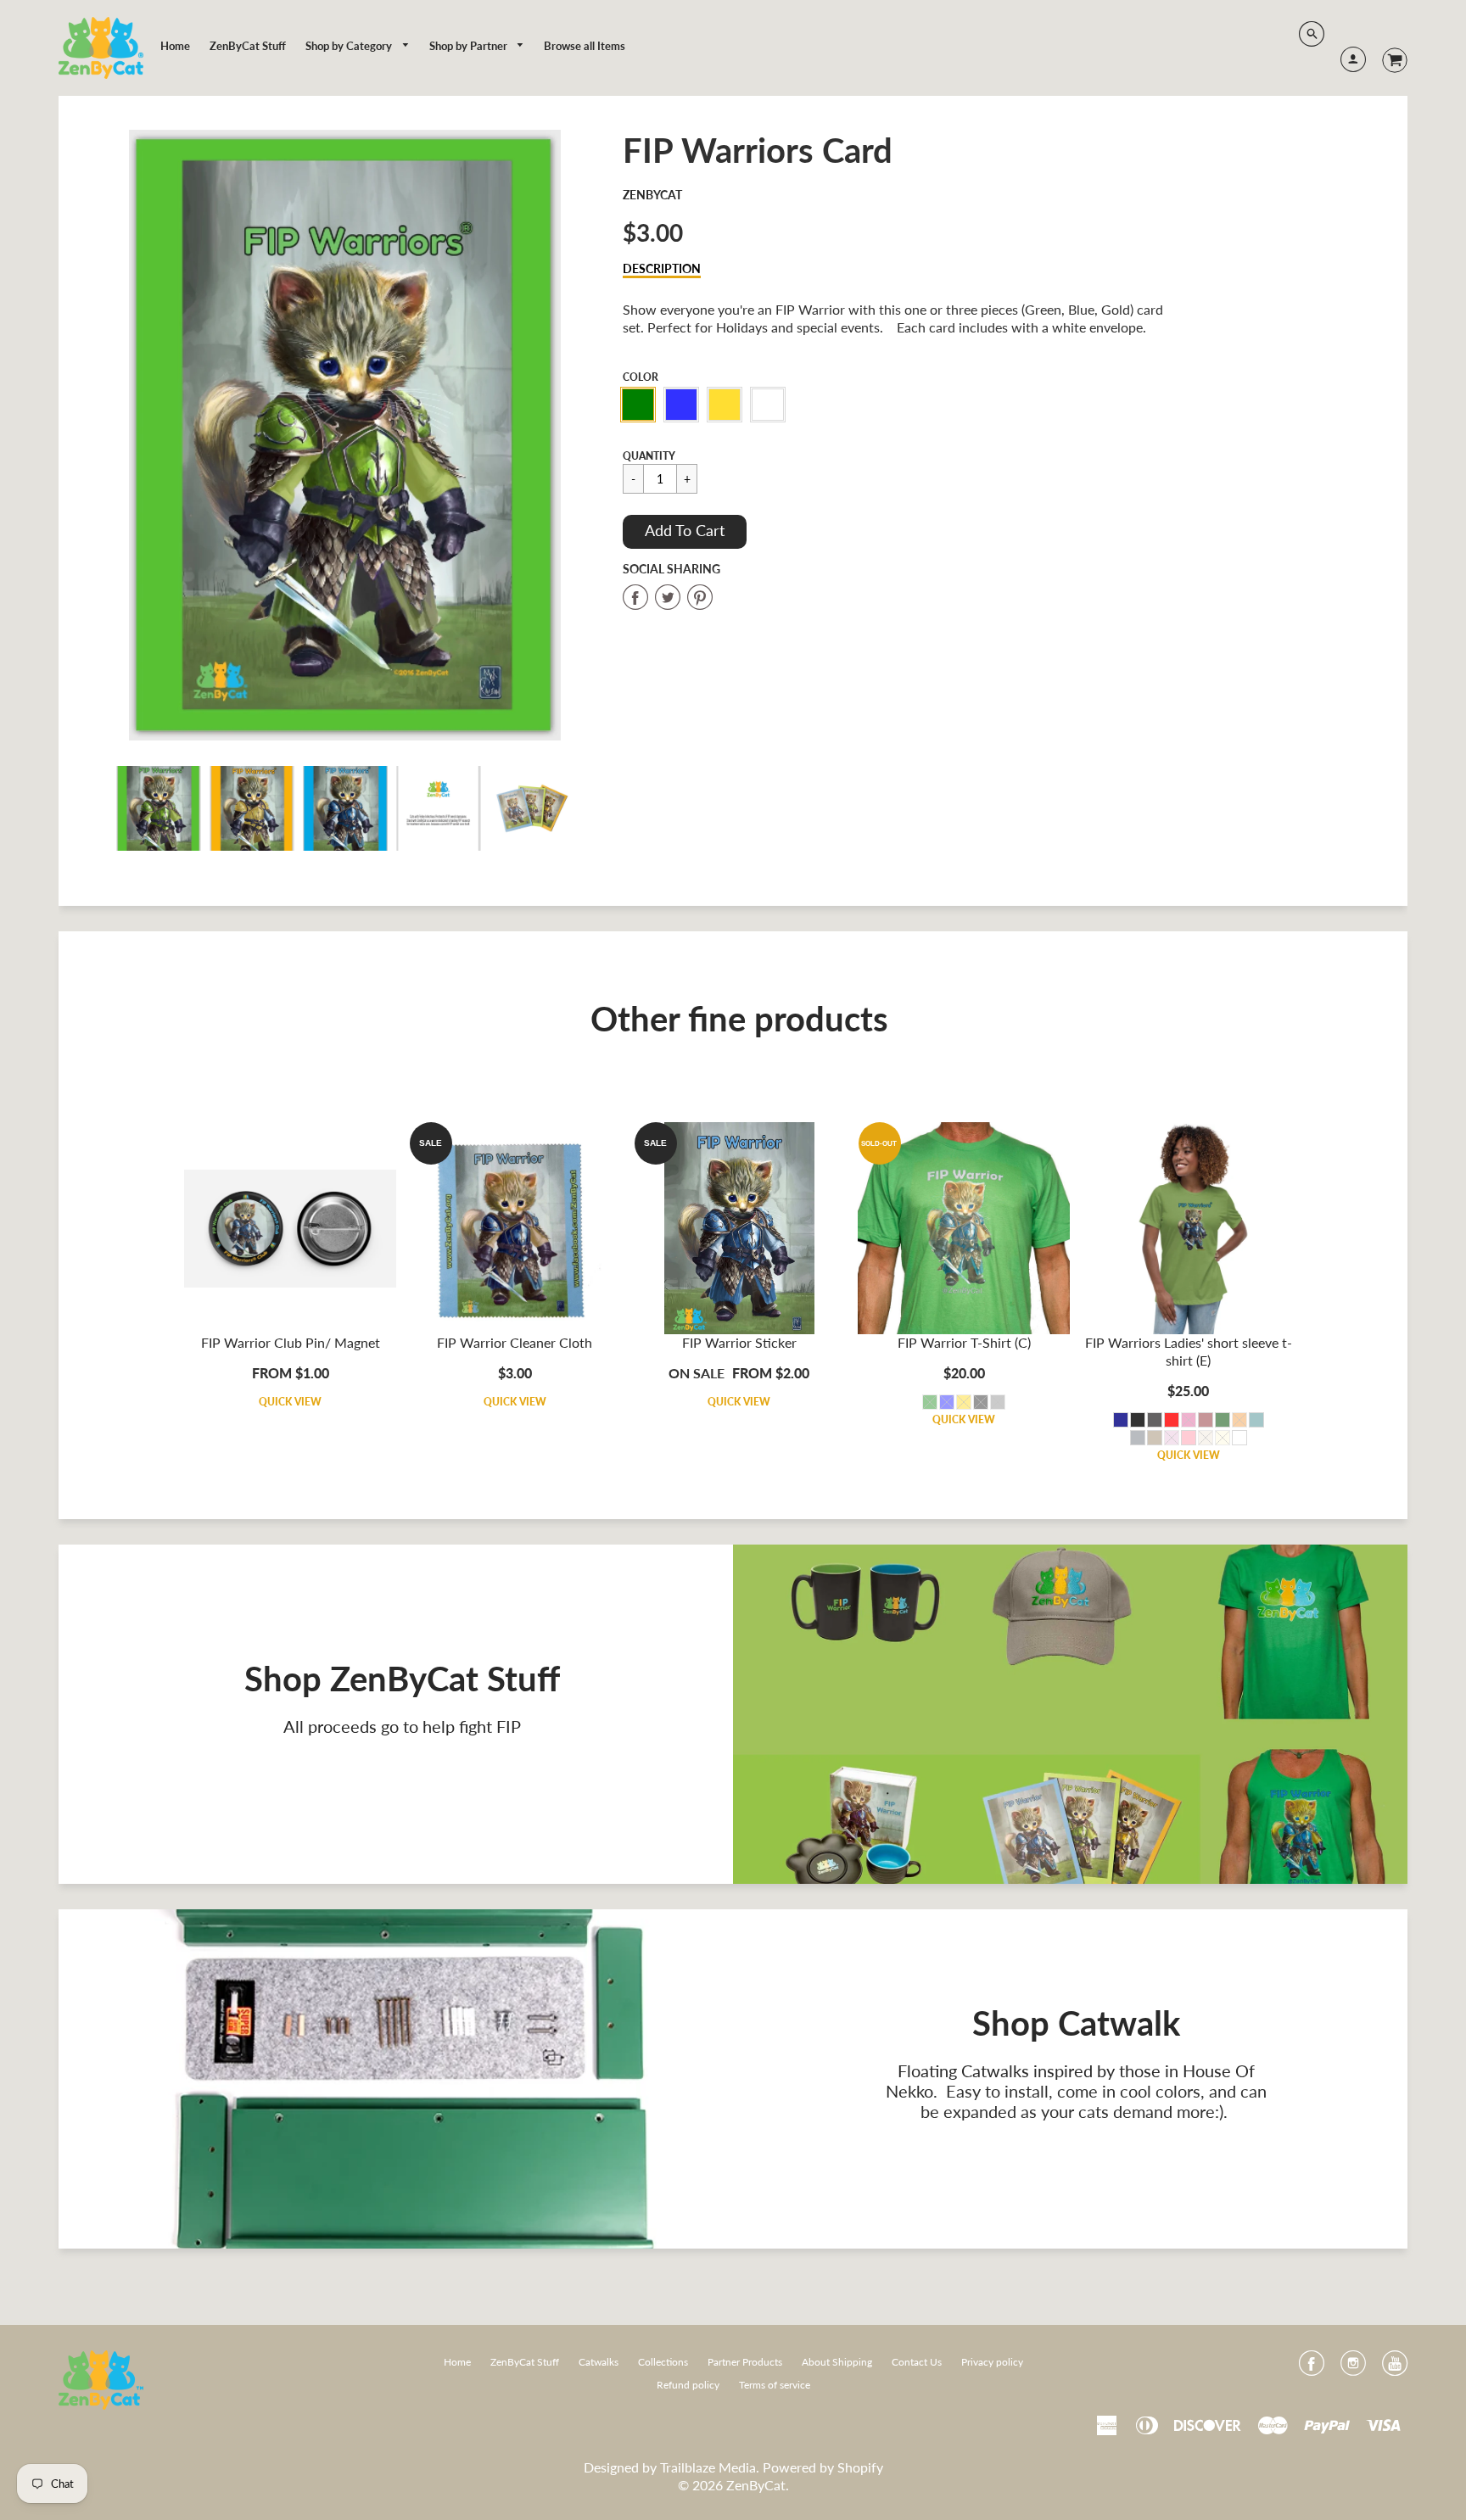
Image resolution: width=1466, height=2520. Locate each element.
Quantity (649, 456)
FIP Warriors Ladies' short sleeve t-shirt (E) (1189, 1351)
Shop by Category (350, 46)
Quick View (290, 1402)
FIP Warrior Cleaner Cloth (515, 1342)
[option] (345, 435)
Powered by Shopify (823, 2467)
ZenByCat (652, 195)
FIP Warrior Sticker (739, 1342)
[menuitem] (175, 46)
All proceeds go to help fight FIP (402, 1726)
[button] (685, 532)
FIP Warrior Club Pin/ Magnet (291, 1342)
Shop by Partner (470, 46)
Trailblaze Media (708, 2467)
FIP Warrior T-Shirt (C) (964, 1342)
